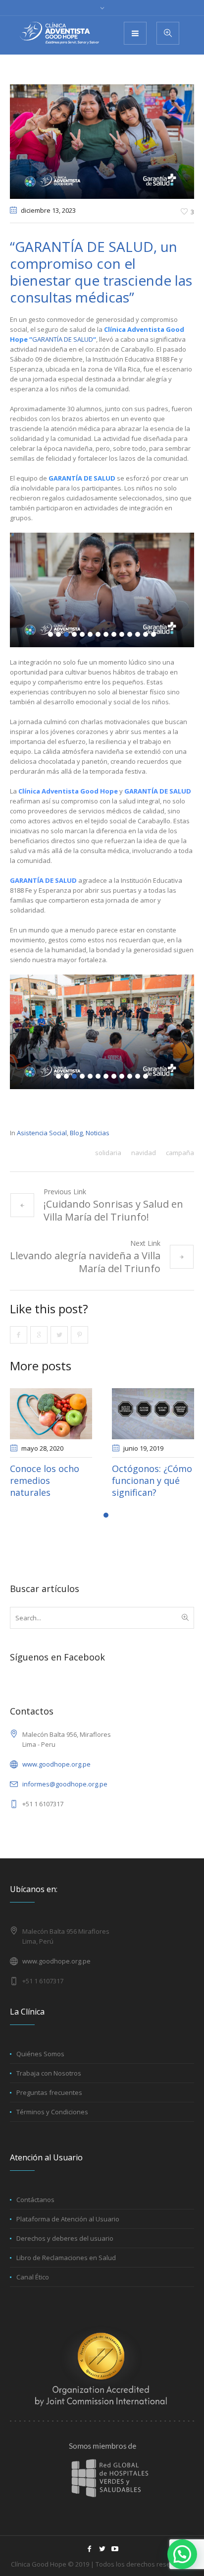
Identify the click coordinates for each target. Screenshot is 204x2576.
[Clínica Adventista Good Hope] (59, 33)
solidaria (108, 1153)
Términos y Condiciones (52, 2124)
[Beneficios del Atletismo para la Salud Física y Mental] (50, 1414)
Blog (76, 1133)
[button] (182, 2554)
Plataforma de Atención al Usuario (68, 2231)
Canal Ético (33, 2289)
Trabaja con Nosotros (49, 2085)
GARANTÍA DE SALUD (63, 339)
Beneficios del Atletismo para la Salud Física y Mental (46, 1486)
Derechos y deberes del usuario (65, 2250)
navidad (144, 1153)
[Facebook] (89, 2561)
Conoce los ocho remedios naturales (146, 1480)
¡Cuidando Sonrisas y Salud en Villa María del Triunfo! (113, 1210)
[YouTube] (115, 2561)
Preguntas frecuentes (49, 2104)
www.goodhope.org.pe (56, 1776)
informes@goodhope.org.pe (65, 1796)
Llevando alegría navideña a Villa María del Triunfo (85, 1262)
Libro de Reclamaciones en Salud (66, 2269)
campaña (180, 1153)
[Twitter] (102, 2561)
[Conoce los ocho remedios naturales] (152, 1414)
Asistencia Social (42, 1133)
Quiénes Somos (40, 2066)
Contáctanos (35, 2211)
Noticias (98, 1133)
